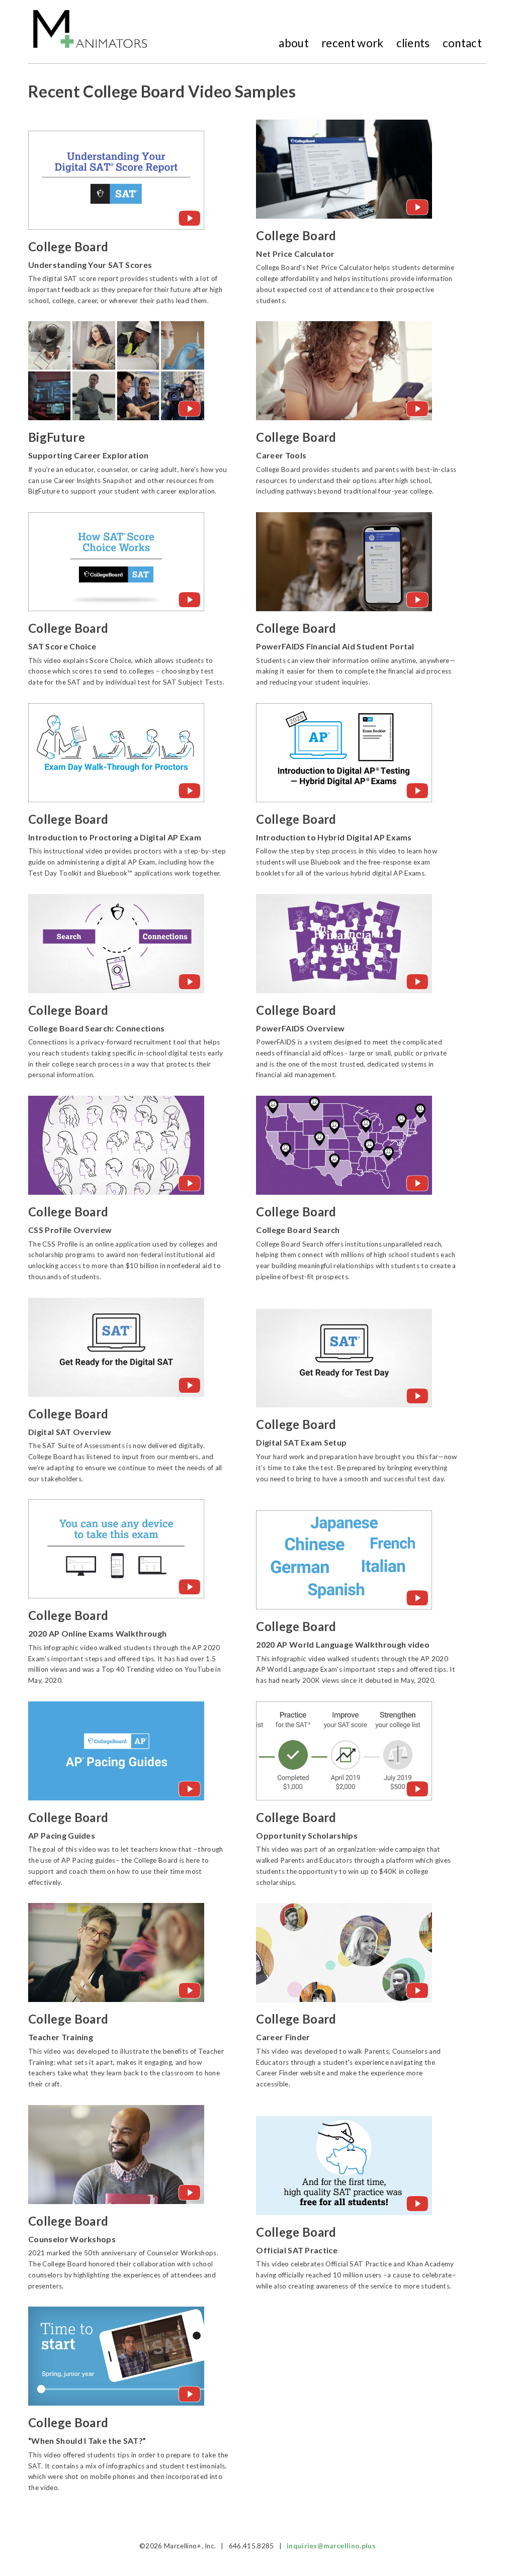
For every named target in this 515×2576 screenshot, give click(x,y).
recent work (353, 43)
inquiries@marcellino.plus (331, 2546)
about (294, 43)
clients (413, 43)
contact (462, 43)
